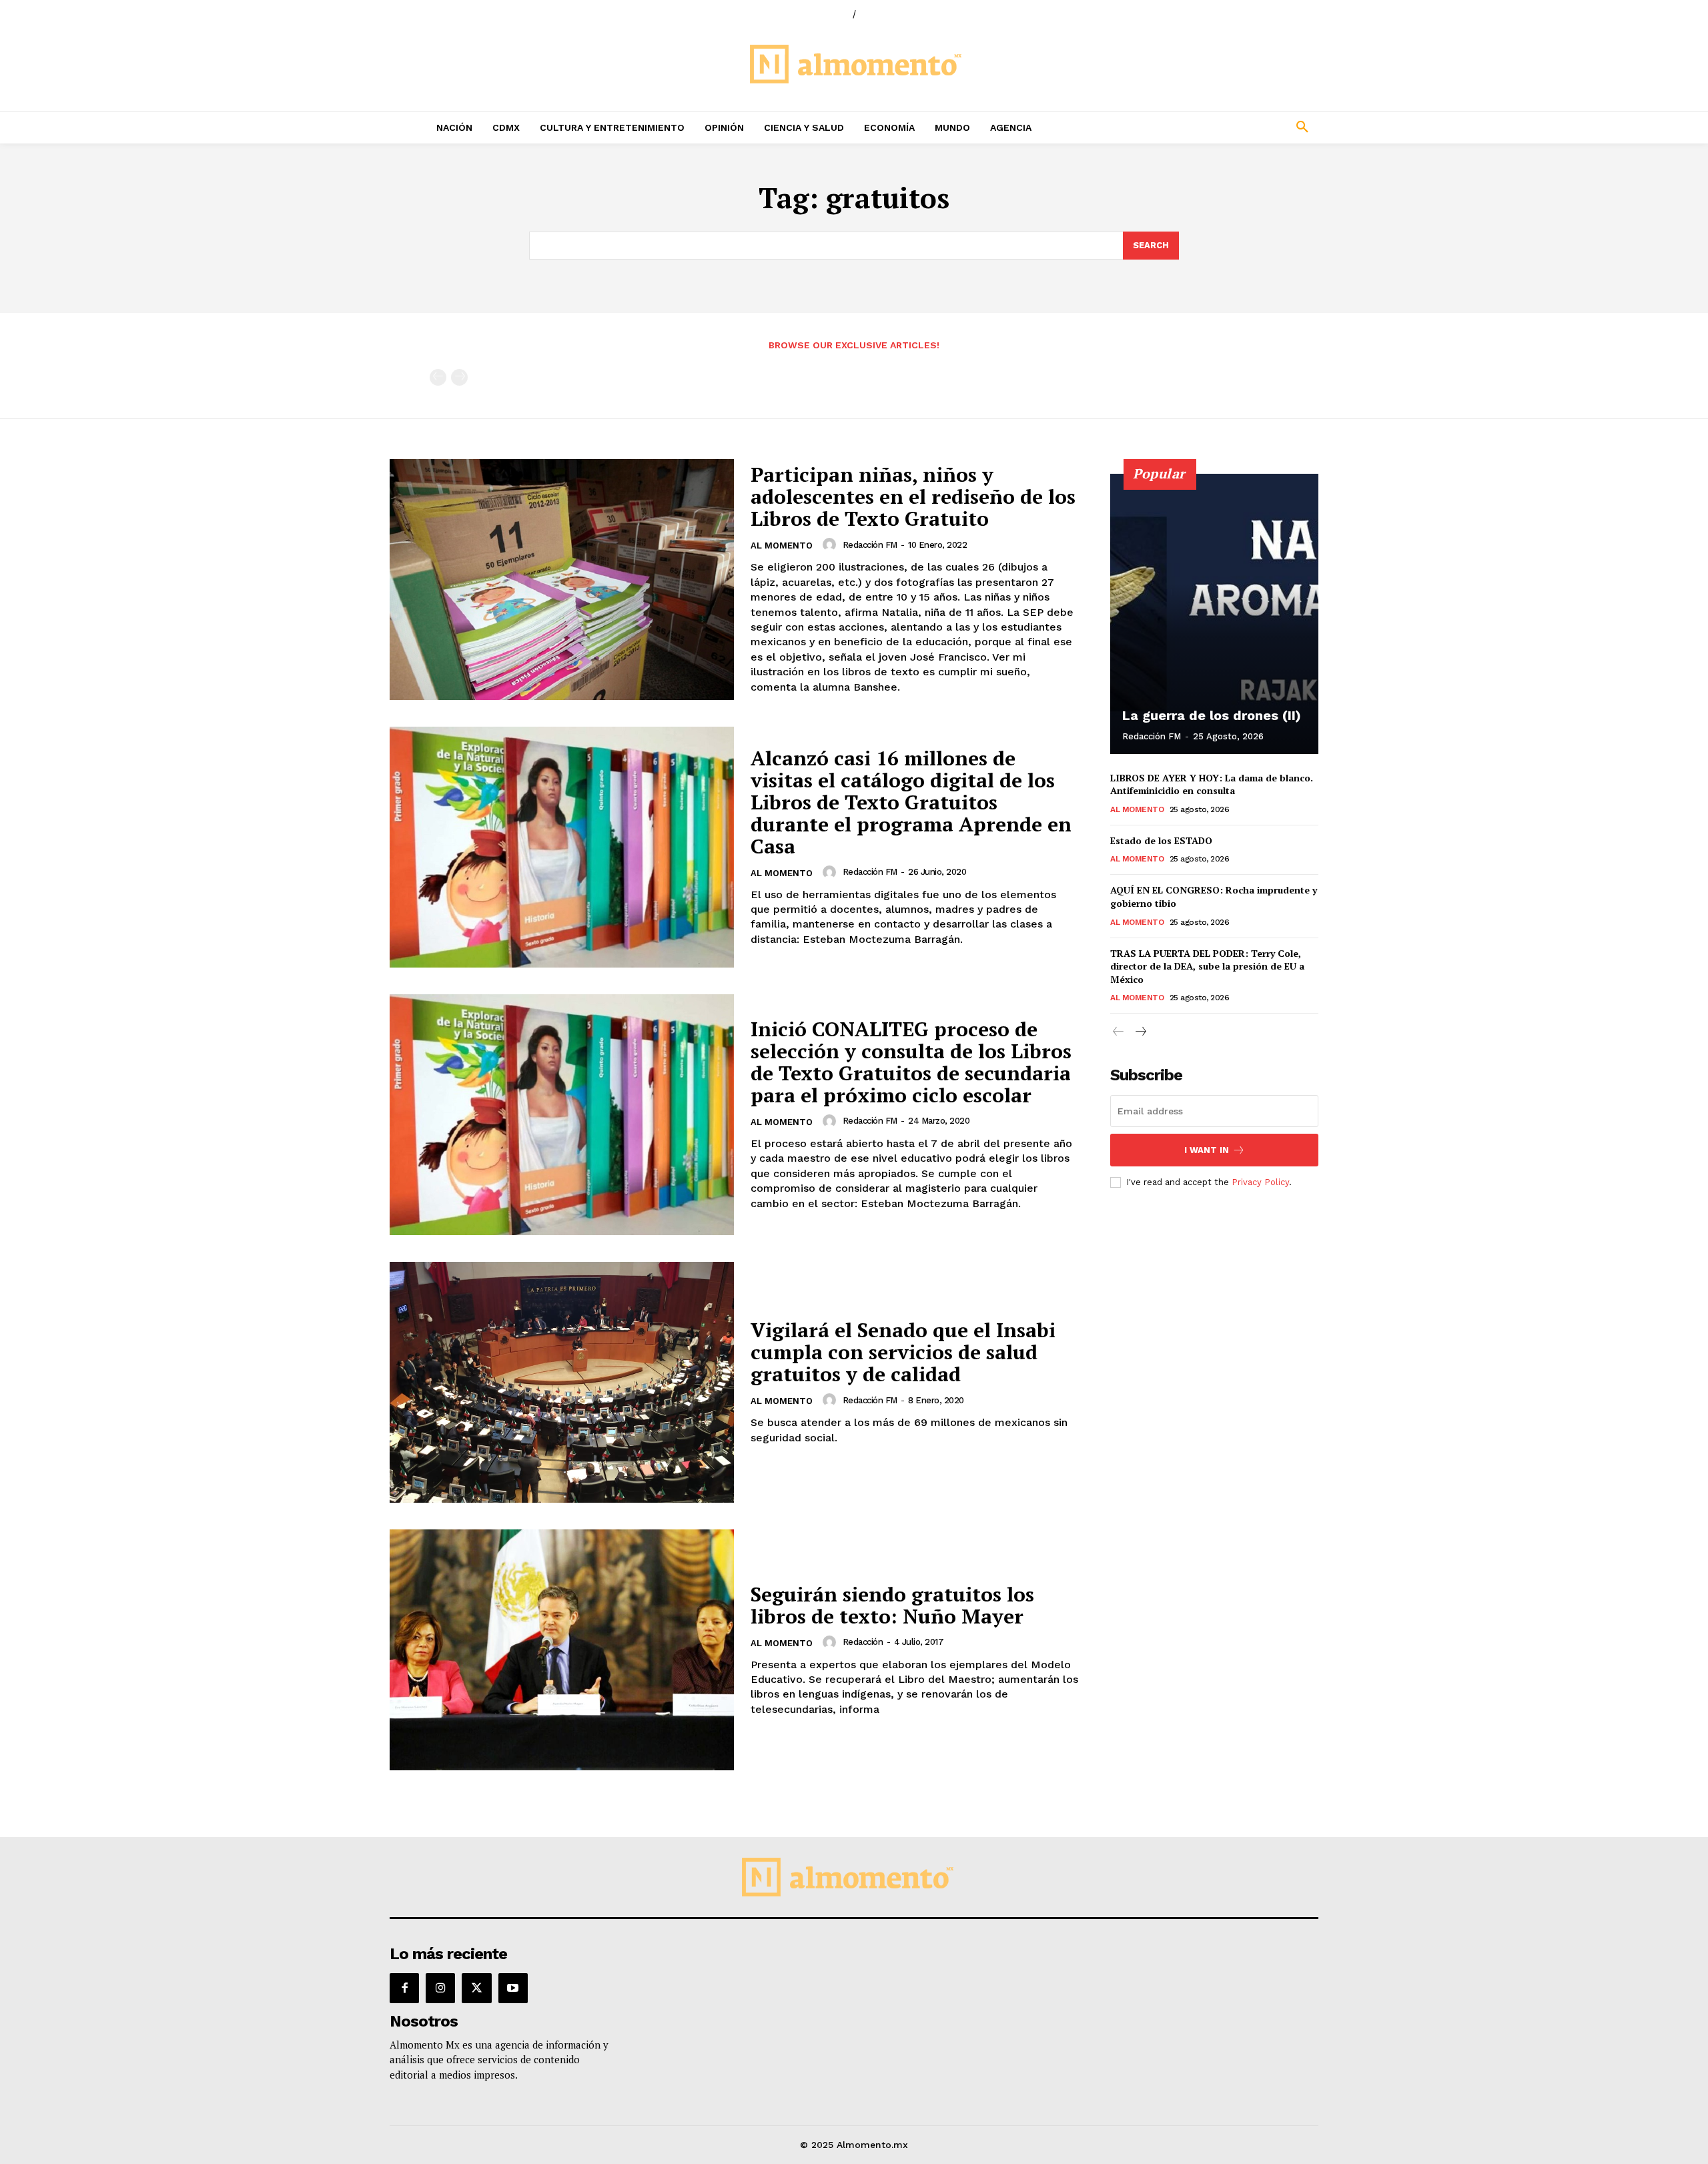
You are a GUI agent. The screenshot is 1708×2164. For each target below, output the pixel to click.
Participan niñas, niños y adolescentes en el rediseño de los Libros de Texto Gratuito (913, 496)
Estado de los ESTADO (1161, 840)
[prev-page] (438, 377)
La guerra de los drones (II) (1212, 715)
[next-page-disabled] (459, 377)
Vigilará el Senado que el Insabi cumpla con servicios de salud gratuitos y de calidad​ (903, 1352)
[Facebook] (404, 1988)
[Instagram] (440, 1988)
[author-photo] (831, 545)
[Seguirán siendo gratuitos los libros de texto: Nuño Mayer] (562, 1650)
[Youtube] (513, 1988)
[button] (1214, 127)
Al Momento (782, 546)
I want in (1207, 1150)
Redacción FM (870, 545)
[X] (476, 1988)
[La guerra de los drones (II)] (1214, 614)
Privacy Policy (1260, 1182)
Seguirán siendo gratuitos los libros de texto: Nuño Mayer (892, 1605)
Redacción (863, 1642)
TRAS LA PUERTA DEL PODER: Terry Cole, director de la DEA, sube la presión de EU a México (1207, 966)
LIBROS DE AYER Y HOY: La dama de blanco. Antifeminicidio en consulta (1212, 784)
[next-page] (1140, 1032)
